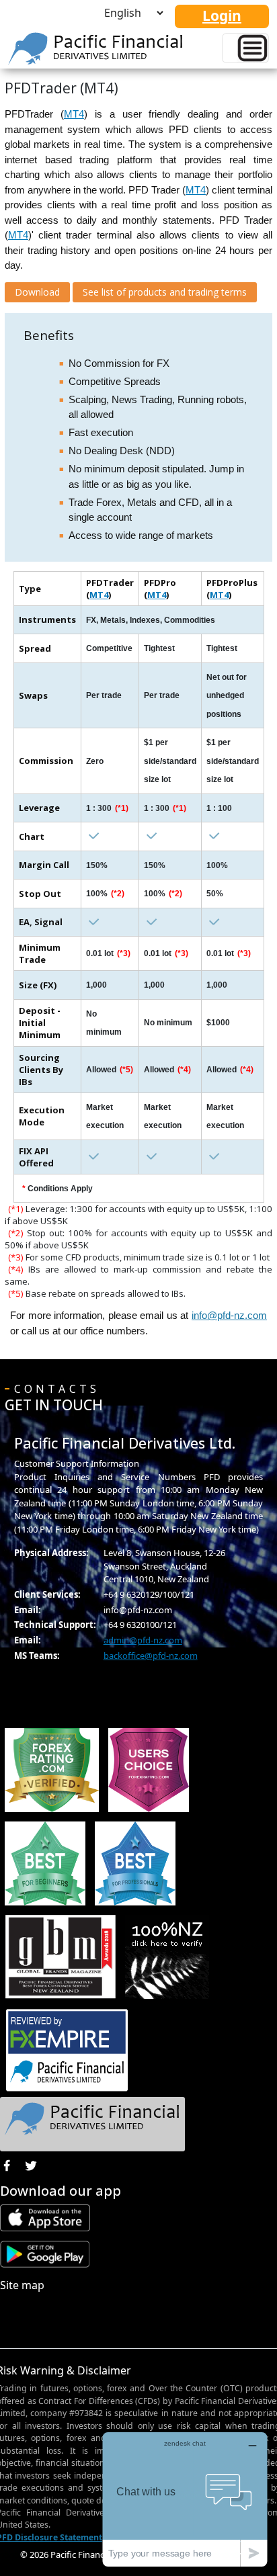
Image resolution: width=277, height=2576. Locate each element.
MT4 (74, 114)
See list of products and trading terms (165, 292)
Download (37, 292)
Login (222, 15)
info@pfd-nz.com (229, 1315)
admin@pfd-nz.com (143, 1640)
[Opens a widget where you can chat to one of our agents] (185, 2499)
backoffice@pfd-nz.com (151, 1656)
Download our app (61, 2191)
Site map (22, 2285)
